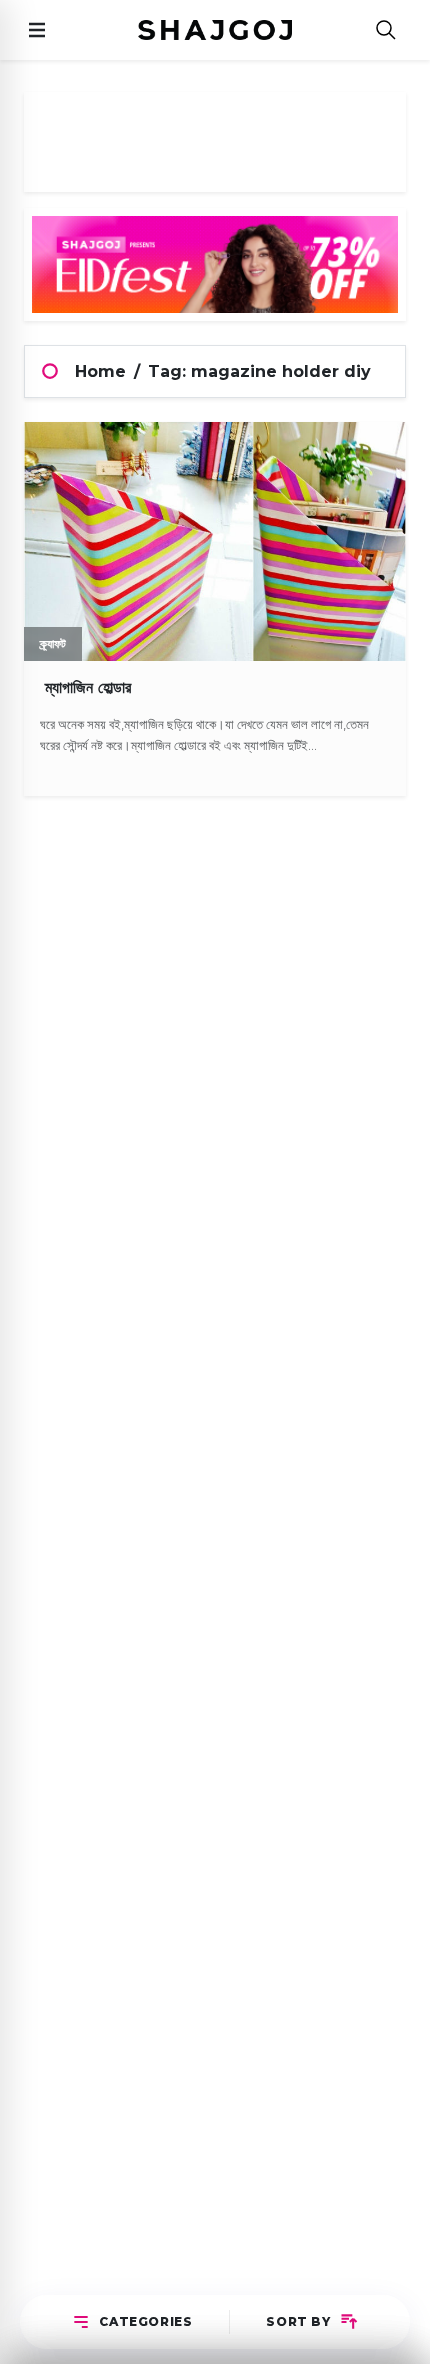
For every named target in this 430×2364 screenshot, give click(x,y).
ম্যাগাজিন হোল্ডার (85, 687)
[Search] (386, 30)
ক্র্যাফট (53, 643)
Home (100, 371)
